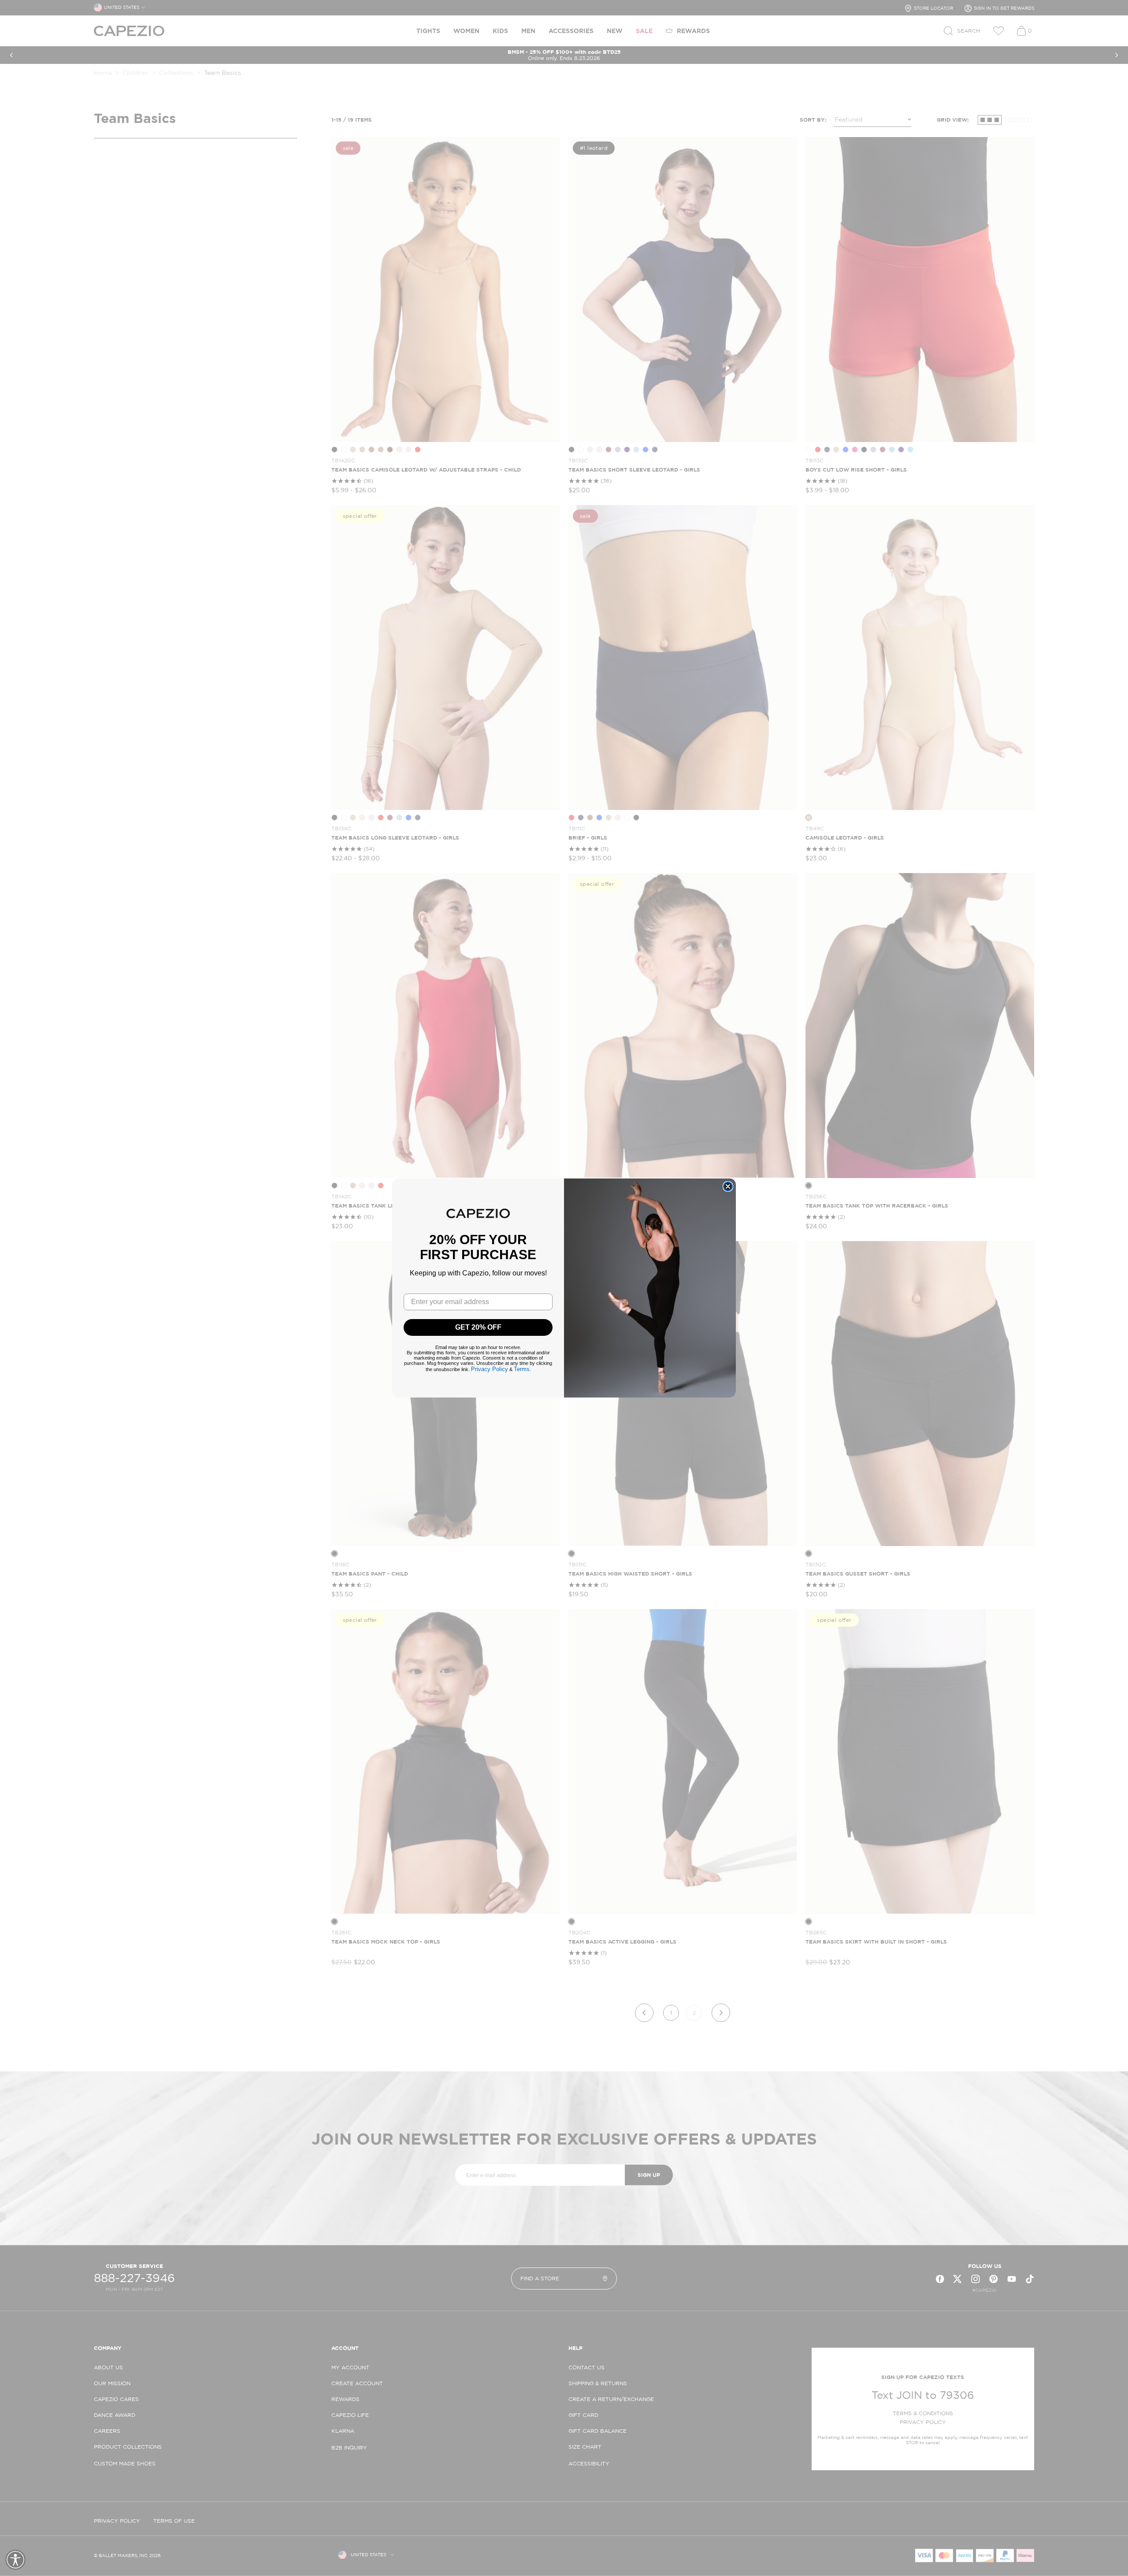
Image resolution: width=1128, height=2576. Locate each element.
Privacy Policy (490, 1369)
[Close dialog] (728, 1186)
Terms (522, 1369)
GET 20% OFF (478, 1327)
